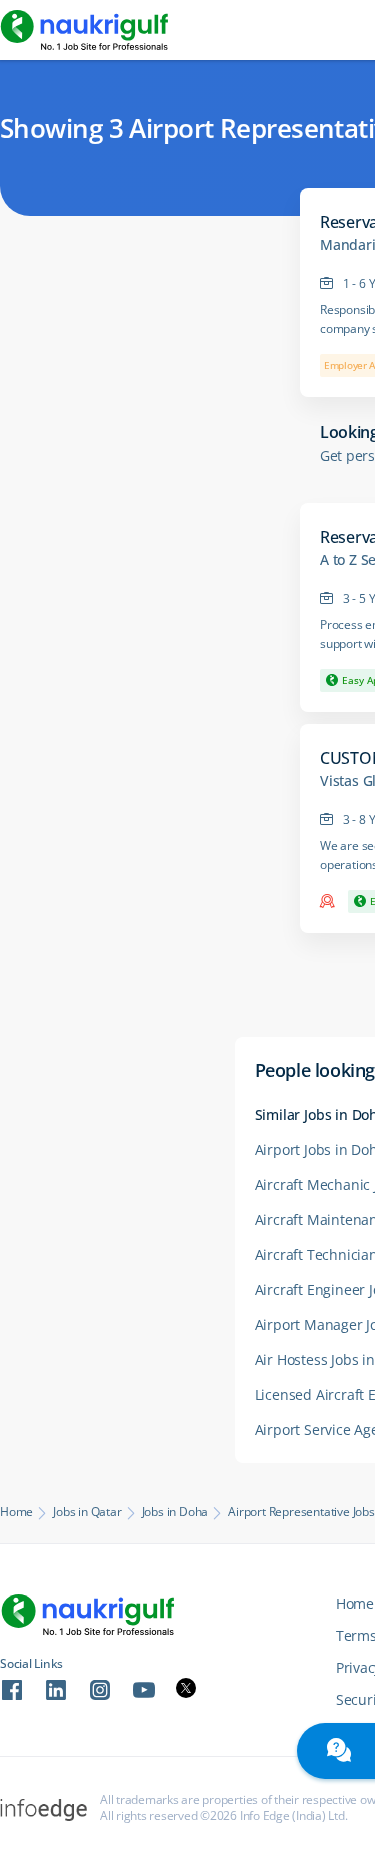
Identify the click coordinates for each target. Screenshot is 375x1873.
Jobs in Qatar (87, 1512)
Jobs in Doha (175, 1512)
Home (16, 1512)
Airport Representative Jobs (301, 1512)
